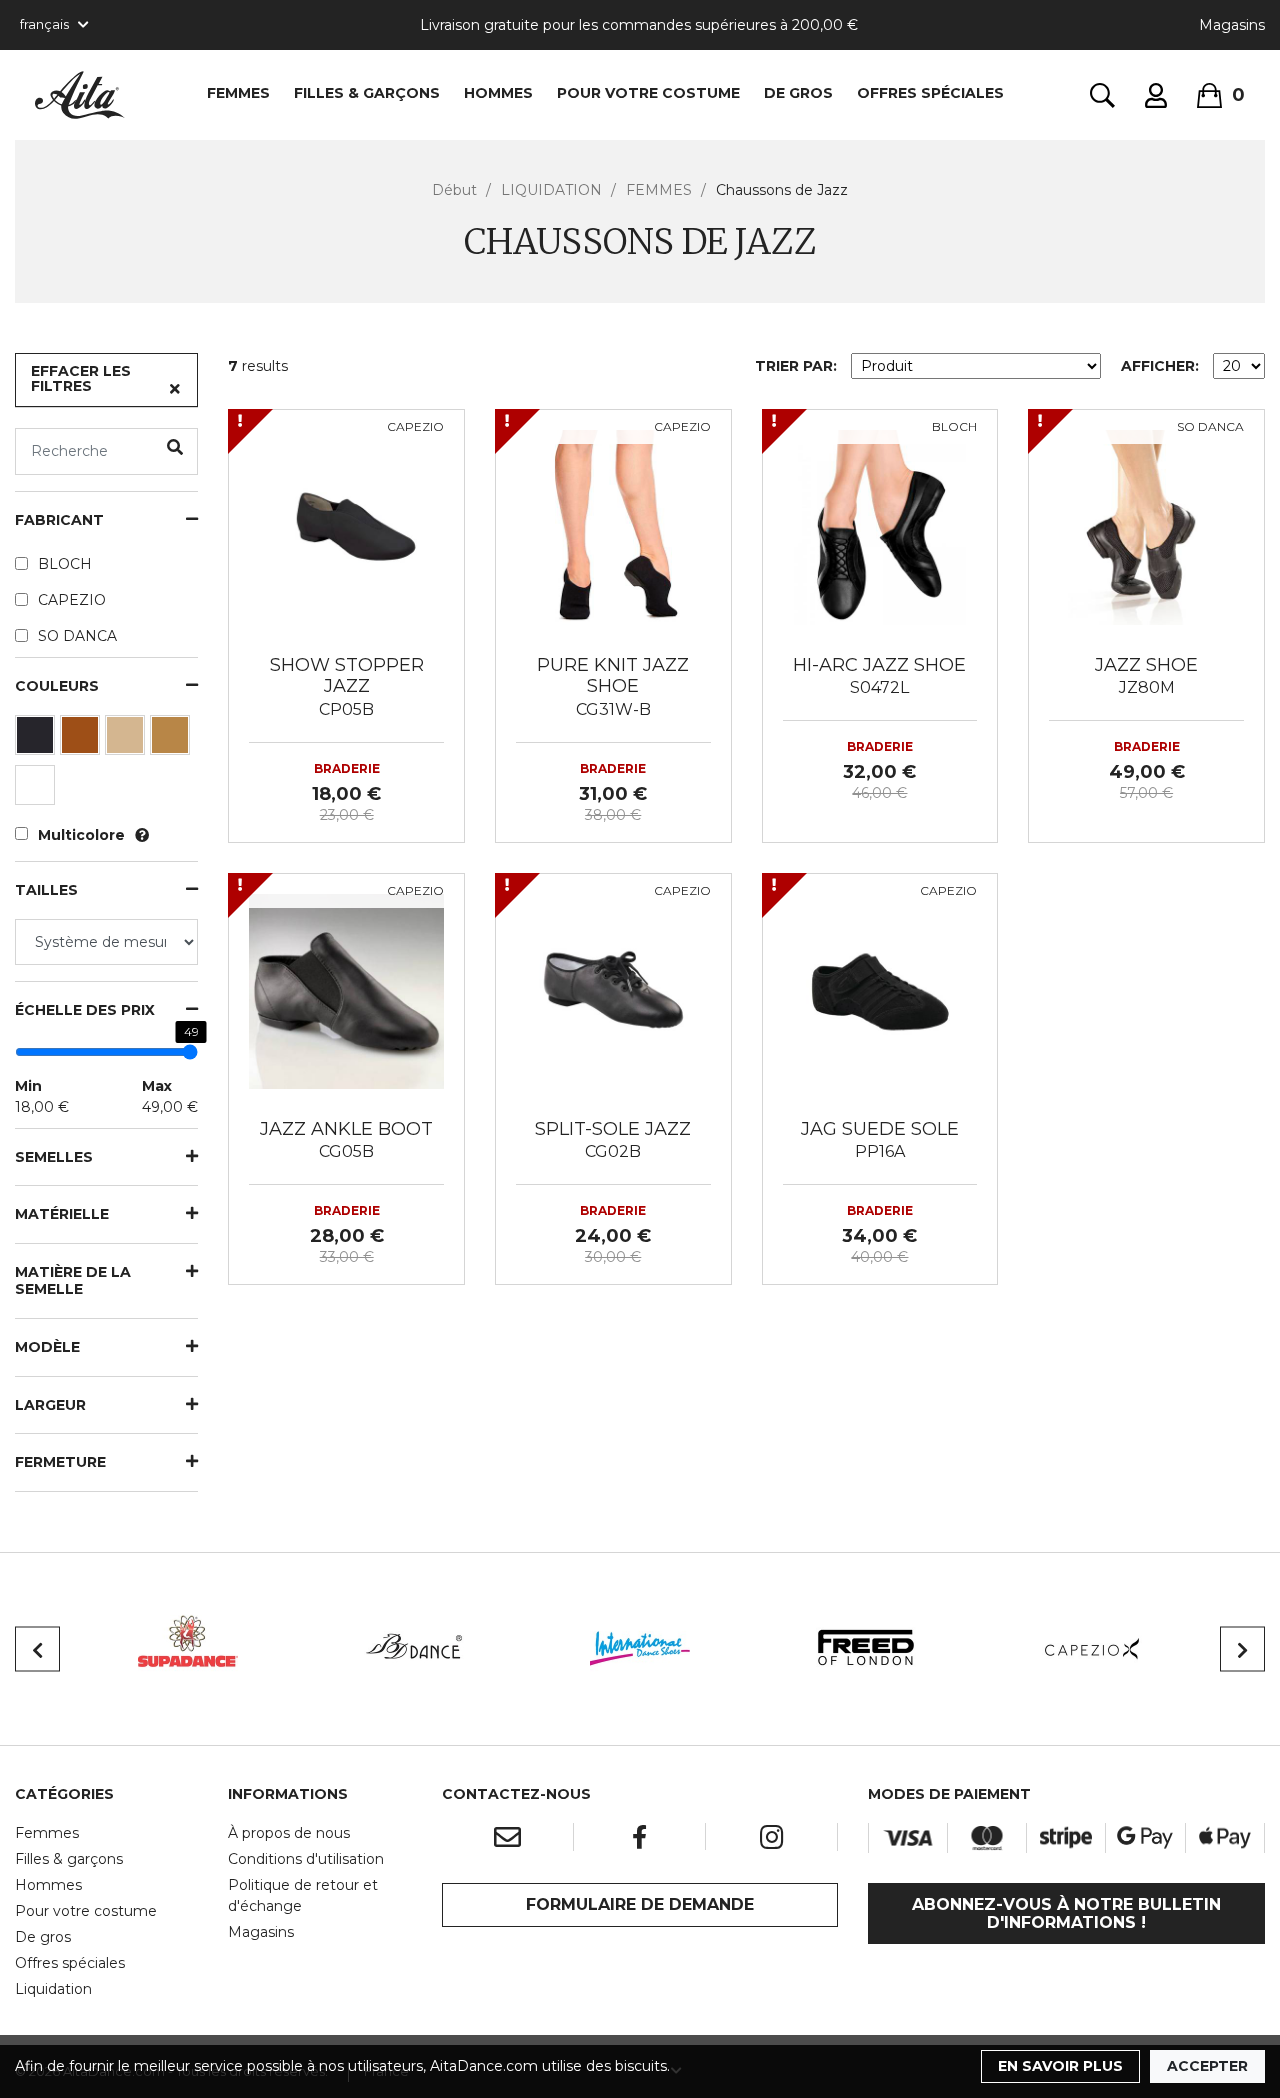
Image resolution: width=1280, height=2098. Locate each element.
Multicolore (81, 835)
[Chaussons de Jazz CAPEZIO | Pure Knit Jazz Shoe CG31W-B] (613, 526)
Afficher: (1160, 366)
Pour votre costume (86, 1911)
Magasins (1232, 25)
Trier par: (796, 366)
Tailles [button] (46, 890)
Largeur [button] (50, 1405)
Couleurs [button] (57, 686)
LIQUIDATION (551, 190)
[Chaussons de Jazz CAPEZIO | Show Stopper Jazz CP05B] (346, 526)
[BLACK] (37, 740)
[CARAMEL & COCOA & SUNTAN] (82, 740)
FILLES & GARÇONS (367, 93)
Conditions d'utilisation (306, 1859)
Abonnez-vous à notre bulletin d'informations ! (1066, 1913)
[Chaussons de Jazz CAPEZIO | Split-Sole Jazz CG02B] (613, 990)
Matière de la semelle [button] (73, 1281)
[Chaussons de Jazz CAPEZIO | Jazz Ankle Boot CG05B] (346, 990)
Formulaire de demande (640, 1904)
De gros (43, 1937)
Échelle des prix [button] (85, 1010)
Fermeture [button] (60, 1462)
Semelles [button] (54, 1157)
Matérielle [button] (62, 1214)
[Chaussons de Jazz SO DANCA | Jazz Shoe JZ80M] (1146, 526)
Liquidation (53, 1989)
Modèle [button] (47, 1347)
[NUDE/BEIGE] (127, 740)
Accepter (1207, 2066)
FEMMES (238, 93)
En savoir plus (1060, 2066)
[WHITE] (37, 790)
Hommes (48, 1885)
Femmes (47, 1833)
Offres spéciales (930, 93)
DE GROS (798, 93)
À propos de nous (289, 1833)
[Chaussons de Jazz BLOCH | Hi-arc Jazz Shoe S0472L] (880, 526)
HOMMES (498, 93)
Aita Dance (80, 95)
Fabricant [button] (59, 520)
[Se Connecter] (1156, 95)
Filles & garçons (69, 1859)
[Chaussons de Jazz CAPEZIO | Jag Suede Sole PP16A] (880, 990)
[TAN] (172, 740)
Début (454, 190)
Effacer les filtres (81, 378)
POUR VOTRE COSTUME (648, 93)
